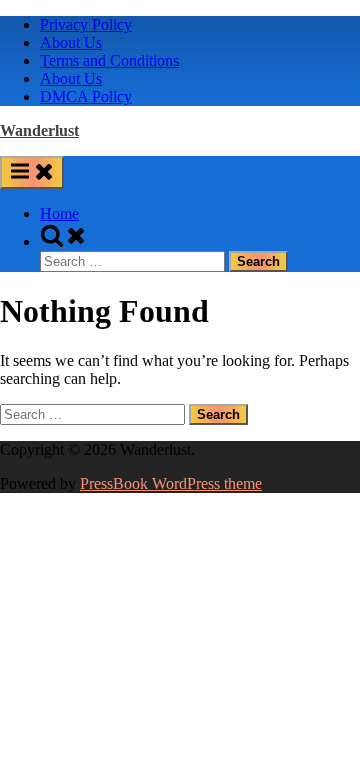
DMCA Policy (86, 96)
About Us (71, 42)
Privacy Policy (86, 24)
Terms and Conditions (109, 60)
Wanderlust (39, 130)
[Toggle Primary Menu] (32, 172)
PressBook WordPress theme (171, 483)
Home (59, 213)
